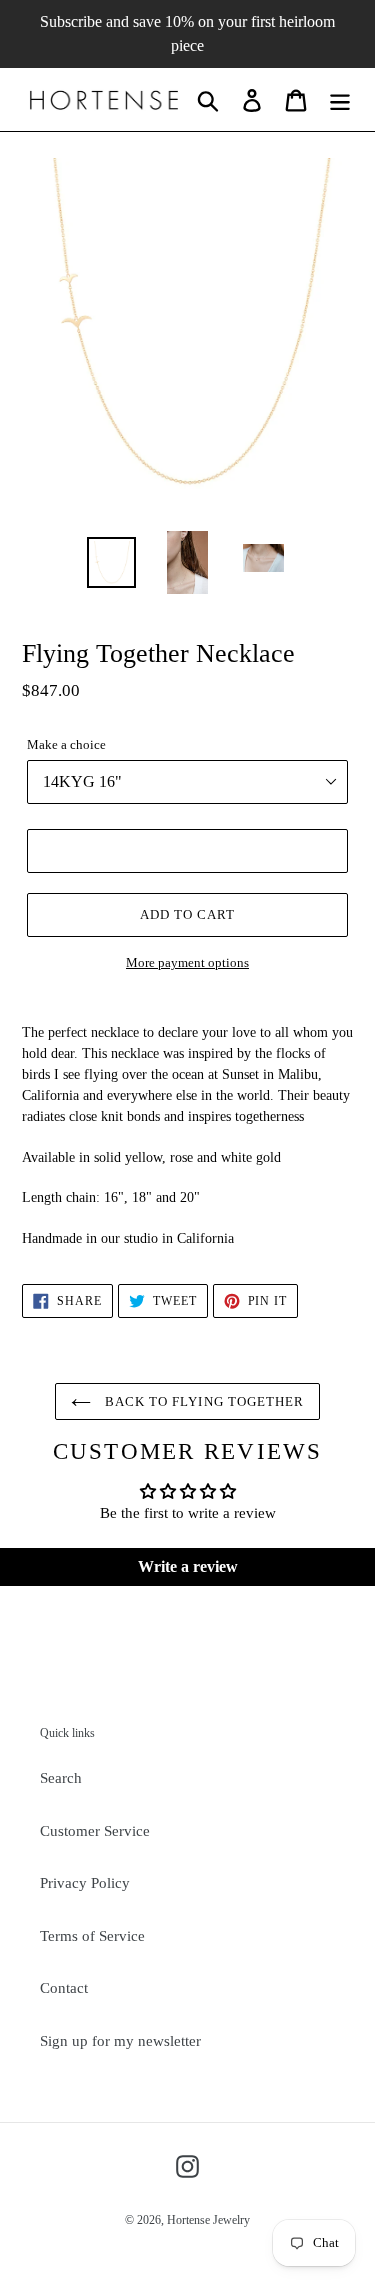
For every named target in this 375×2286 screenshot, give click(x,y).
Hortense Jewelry (208, 2220)
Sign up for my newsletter (120, 2041)
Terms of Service (92, 1936)
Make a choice (66, 744)
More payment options (187, 962)
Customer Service (95, 1831)
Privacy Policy (85, 1883)
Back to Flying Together (202, 1401)
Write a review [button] (188, 1566)
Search (61, 1778)
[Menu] (340, 100)
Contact (64, 1988)
